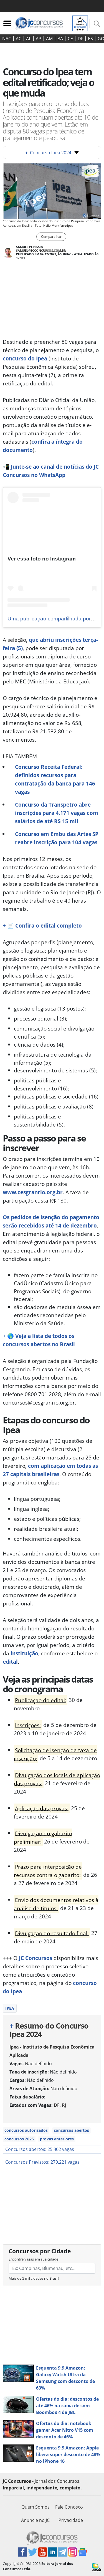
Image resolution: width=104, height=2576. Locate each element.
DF (80, 39)
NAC (7, 39)
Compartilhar (51, 237)
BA (60, 39)
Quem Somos (35, 2507)
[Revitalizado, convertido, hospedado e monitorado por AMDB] (97, 2567)
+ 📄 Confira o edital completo (42, 925)
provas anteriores (57, 2139)
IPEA (10, 2008)
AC (19, 39)
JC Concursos (35, 1958)
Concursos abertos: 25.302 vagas (40, 2149)
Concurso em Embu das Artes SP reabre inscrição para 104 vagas (57, 838)
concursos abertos (71, 2130)
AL (29, 39)
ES (90, 39)
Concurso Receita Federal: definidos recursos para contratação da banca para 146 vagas (55, 779)
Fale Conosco (69, 2507)
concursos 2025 (19, 2139)
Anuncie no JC (35, 2520)
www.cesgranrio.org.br (33, 1192)
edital (10, 1662)
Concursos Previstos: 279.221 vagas (42, 2162)
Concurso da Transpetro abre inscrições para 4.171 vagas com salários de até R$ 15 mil (57, 813)
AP (39, 39)
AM (49, 39)
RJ (64, 2105)
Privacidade (71, 2520)
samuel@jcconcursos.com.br (41, 250)
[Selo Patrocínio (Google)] (80, 23)
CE (70, 39)
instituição (24, 1653)
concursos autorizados (26, 2130)
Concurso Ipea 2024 (48, 153)
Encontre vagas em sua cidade (33, 2259)
